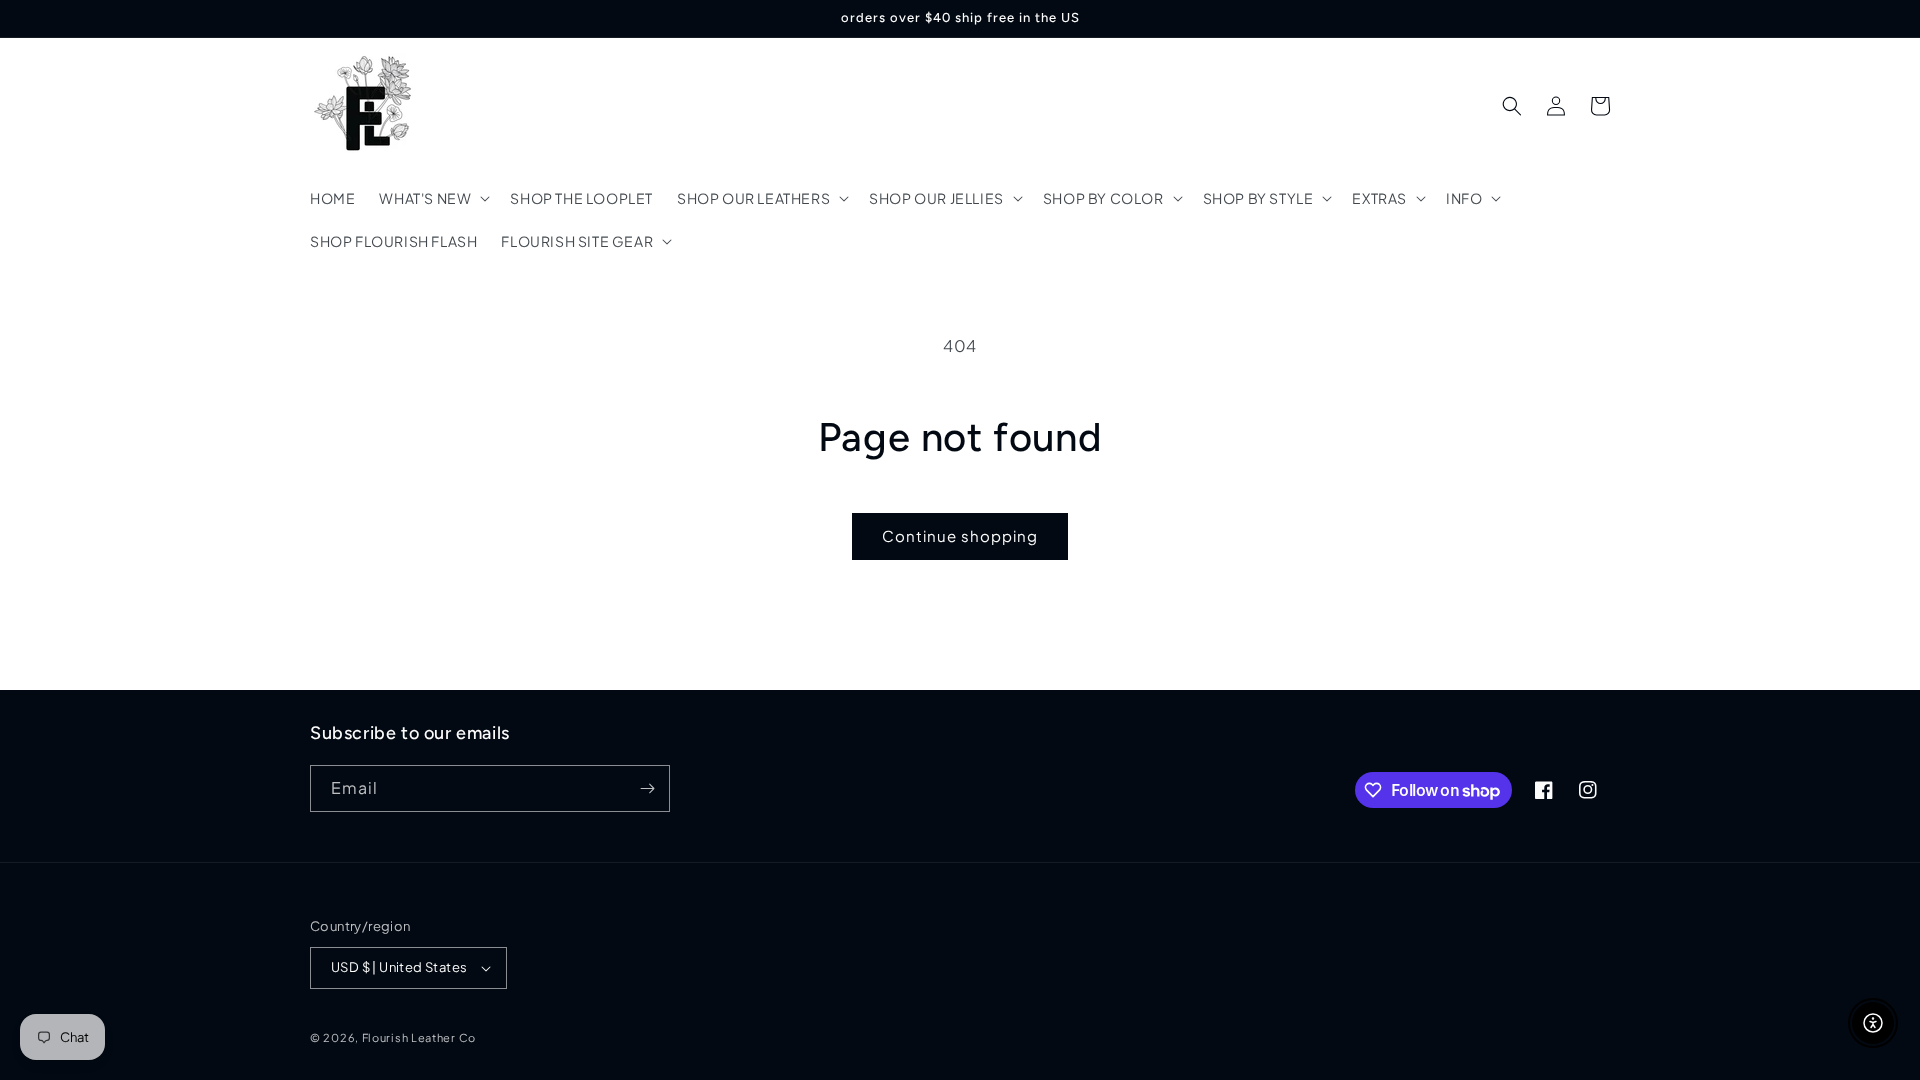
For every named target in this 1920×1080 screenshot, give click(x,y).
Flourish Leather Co (419, 1037)
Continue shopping (960, 535)
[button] (432, 198)
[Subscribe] (647, 788)
